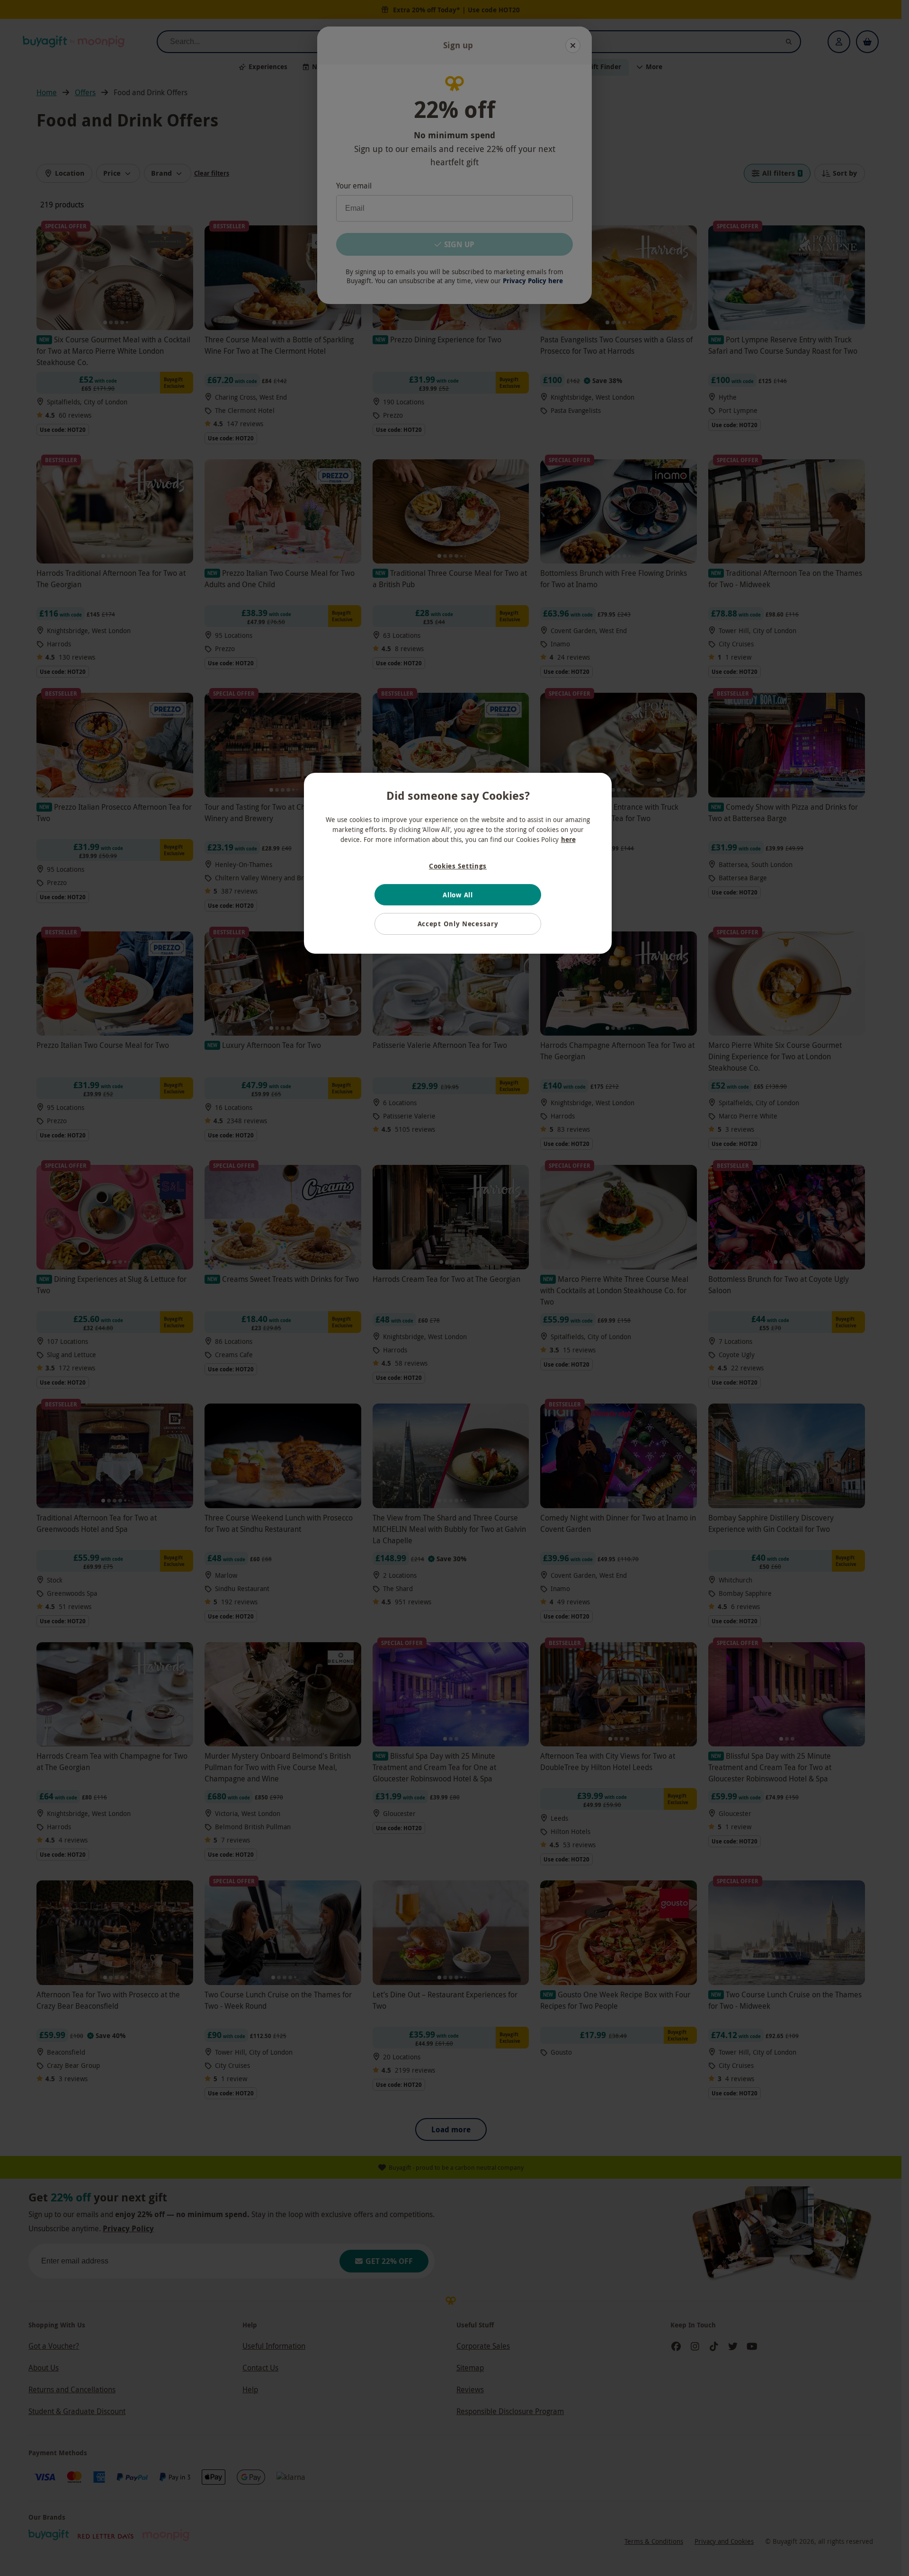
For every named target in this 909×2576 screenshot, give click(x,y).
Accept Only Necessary (458, 924)
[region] (458, 863)
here (568, 839)
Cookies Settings (458, 866)
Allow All (458, 895)
